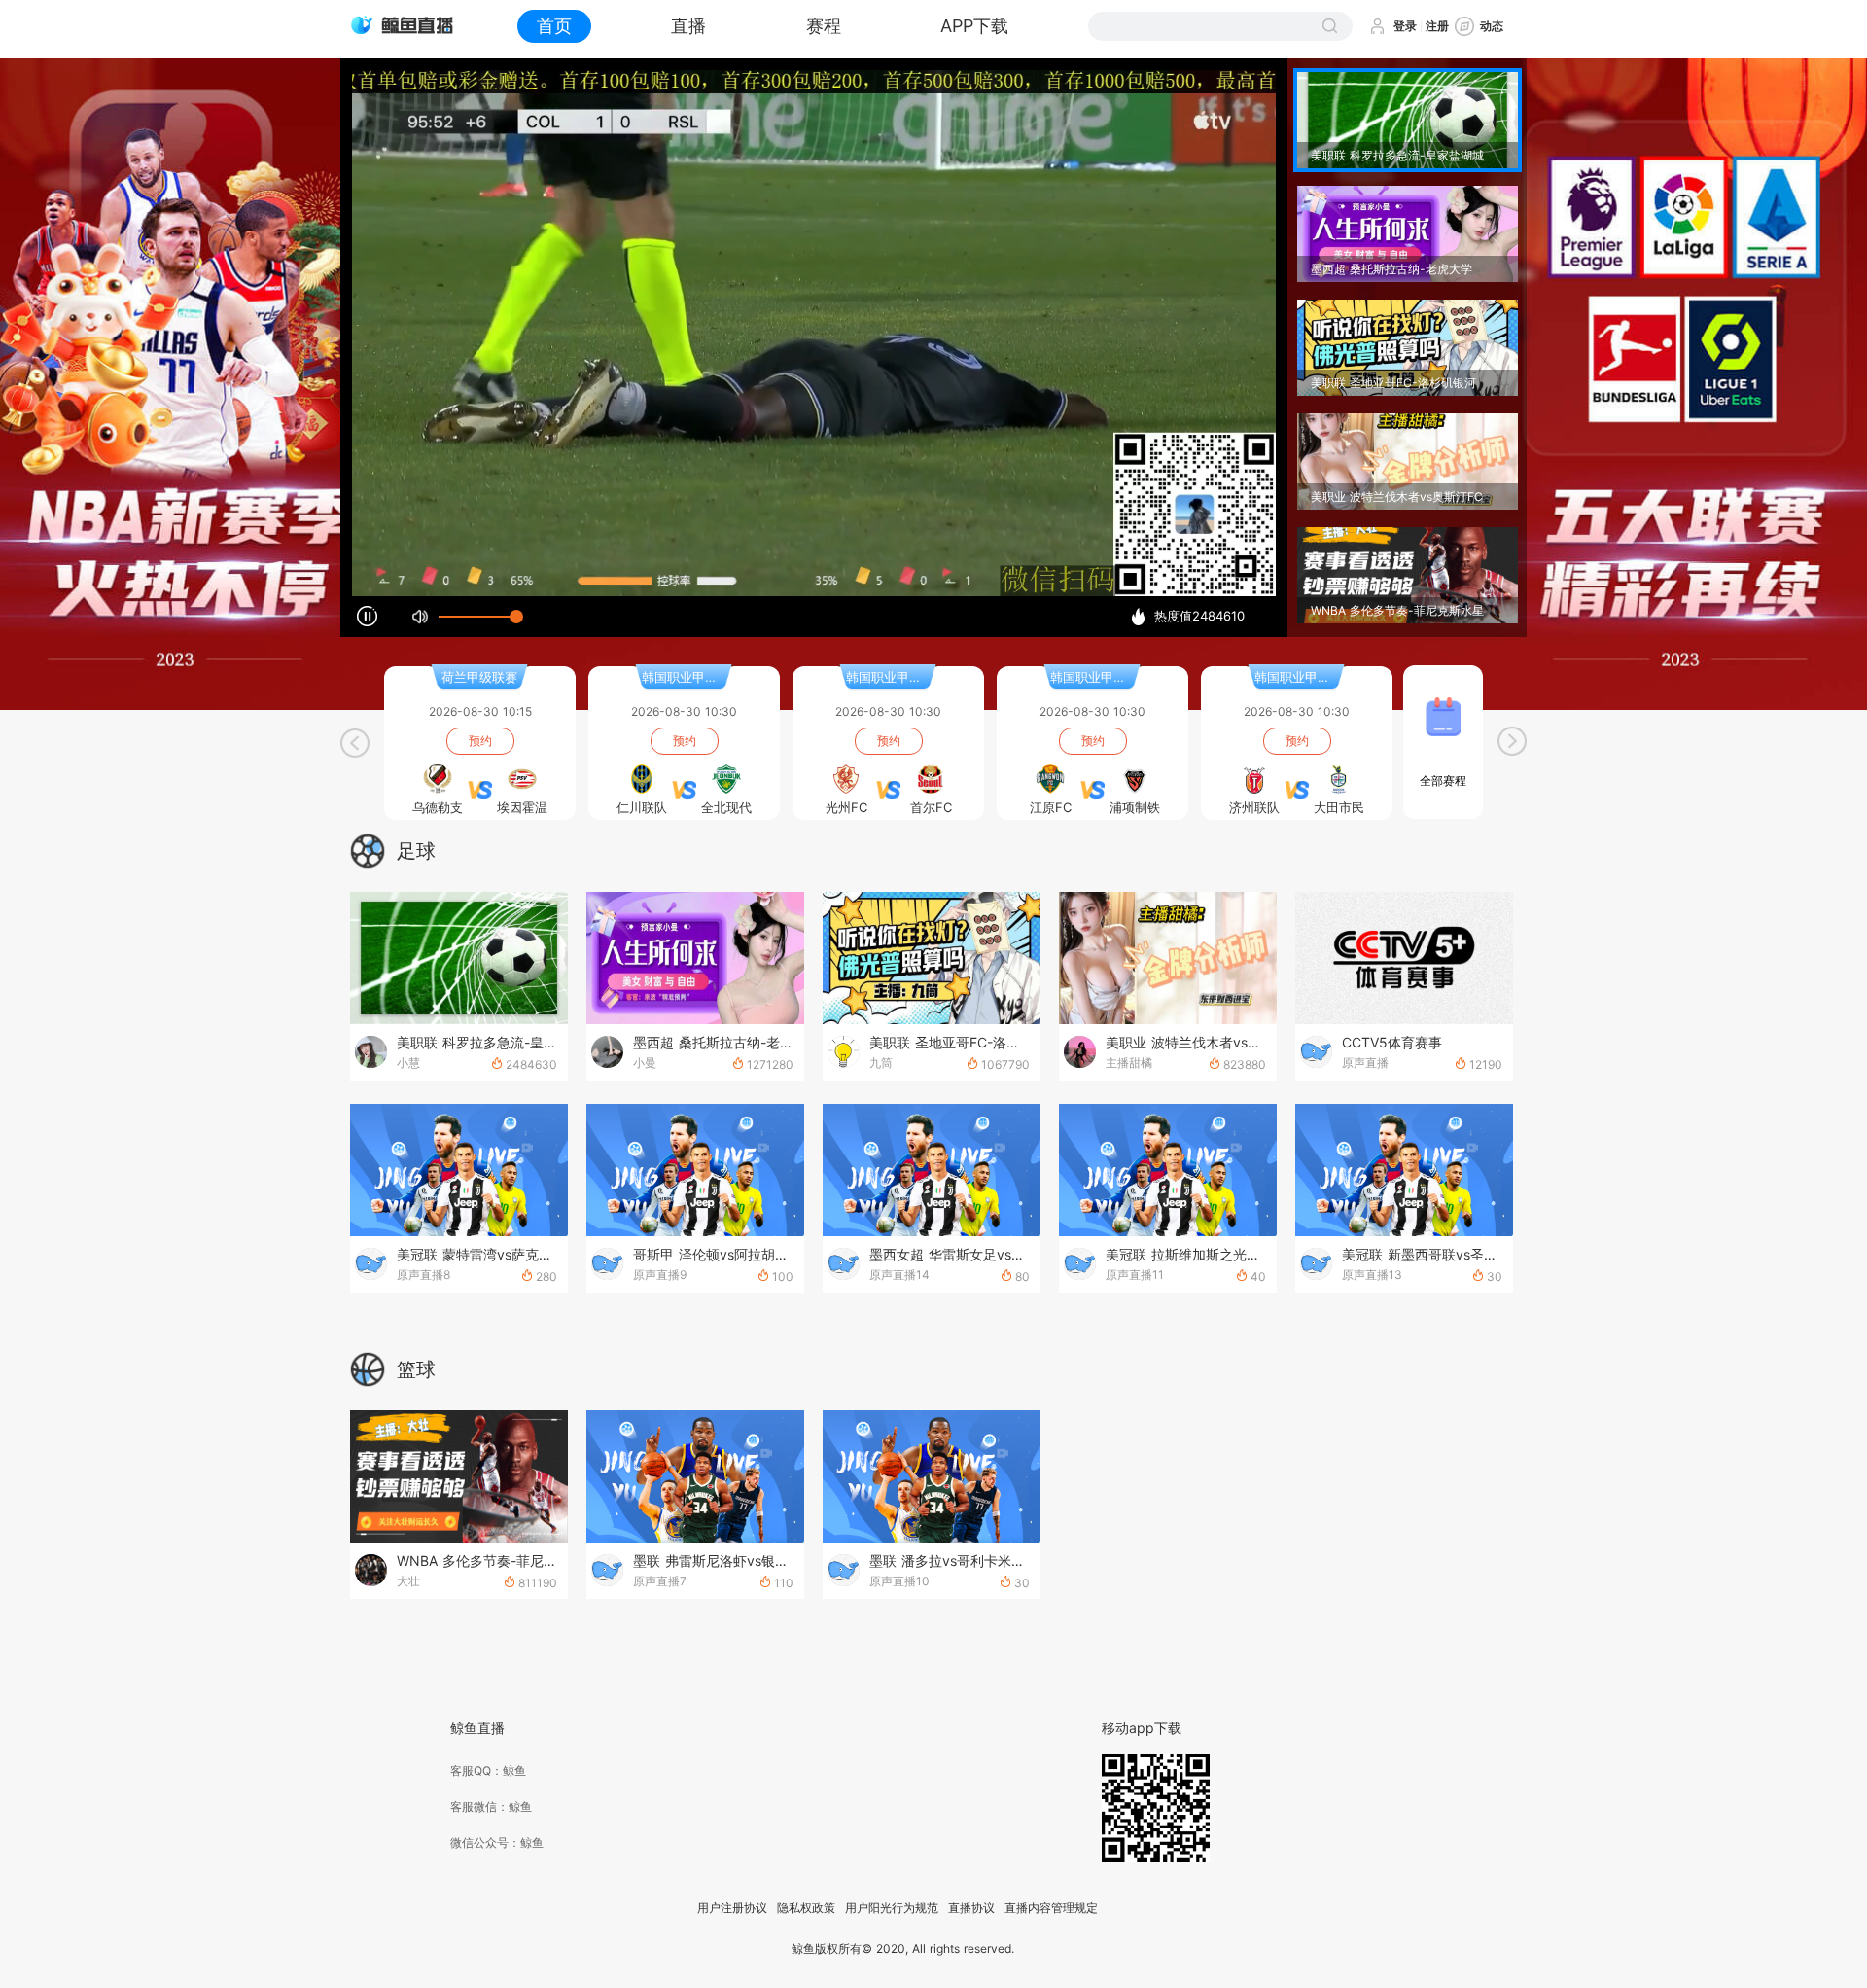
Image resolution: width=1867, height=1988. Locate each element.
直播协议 (971, 1908)
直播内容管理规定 (1051, 1908)
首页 (554, 26)
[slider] (477, 617)
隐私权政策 (806, 1908)
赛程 (824, 26)
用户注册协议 (732, 1908)
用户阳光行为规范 (892, 1908)
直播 (688, 26)
